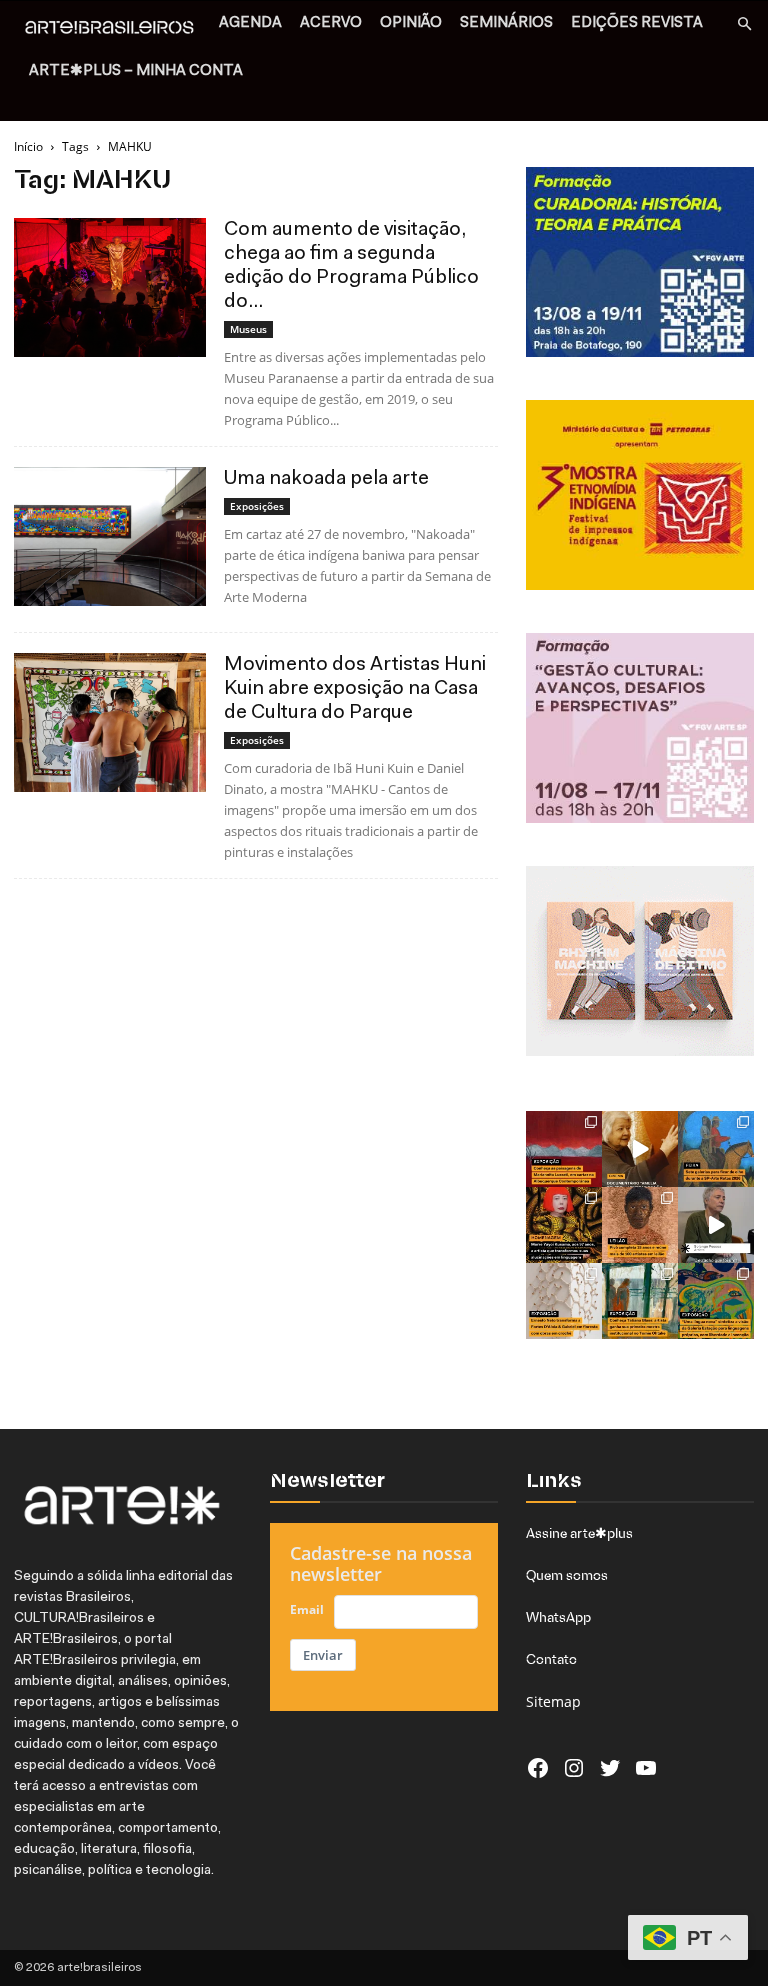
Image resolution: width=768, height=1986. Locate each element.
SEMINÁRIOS (506, 23)
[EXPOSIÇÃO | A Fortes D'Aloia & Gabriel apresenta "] (564, 1301)
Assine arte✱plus (579, 1533)
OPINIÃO (411, 23)
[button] (744, 24)
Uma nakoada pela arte (326, 479)
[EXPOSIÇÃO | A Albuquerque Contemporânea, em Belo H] (564, 1149)
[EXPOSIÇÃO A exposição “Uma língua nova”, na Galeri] (716, 1301)
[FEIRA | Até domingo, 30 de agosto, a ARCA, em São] (716, 1149)
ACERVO (331, 23)
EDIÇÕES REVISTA (637, 23)
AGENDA (250, 23)
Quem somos (567, 1575)
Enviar (323, 1655)
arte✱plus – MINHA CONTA (136, 71)
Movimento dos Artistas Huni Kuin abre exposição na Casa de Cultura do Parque (355, 689)
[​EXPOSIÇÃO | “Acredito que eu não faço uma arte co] (716, 1225)
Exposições (257, 506)
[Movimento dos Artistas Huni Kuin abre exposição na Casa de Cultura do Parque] (110, 722)
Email (307, 1609)
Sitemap (553, 1701)
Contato (551, 1659)
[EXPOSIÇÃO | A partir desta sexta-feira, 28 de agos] (640, 1301)
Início (28, 146)
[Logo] (115, 30)
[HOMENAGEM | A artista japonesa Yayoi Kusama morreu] (564, 1225)
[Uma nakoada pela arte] (110, 536)
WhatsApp (558, 1617)
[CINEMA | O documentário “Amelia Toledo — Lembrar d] (640, 1149)
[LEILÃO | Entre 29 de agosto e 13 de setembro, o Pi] (640, 1225)
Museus (248, 329)
